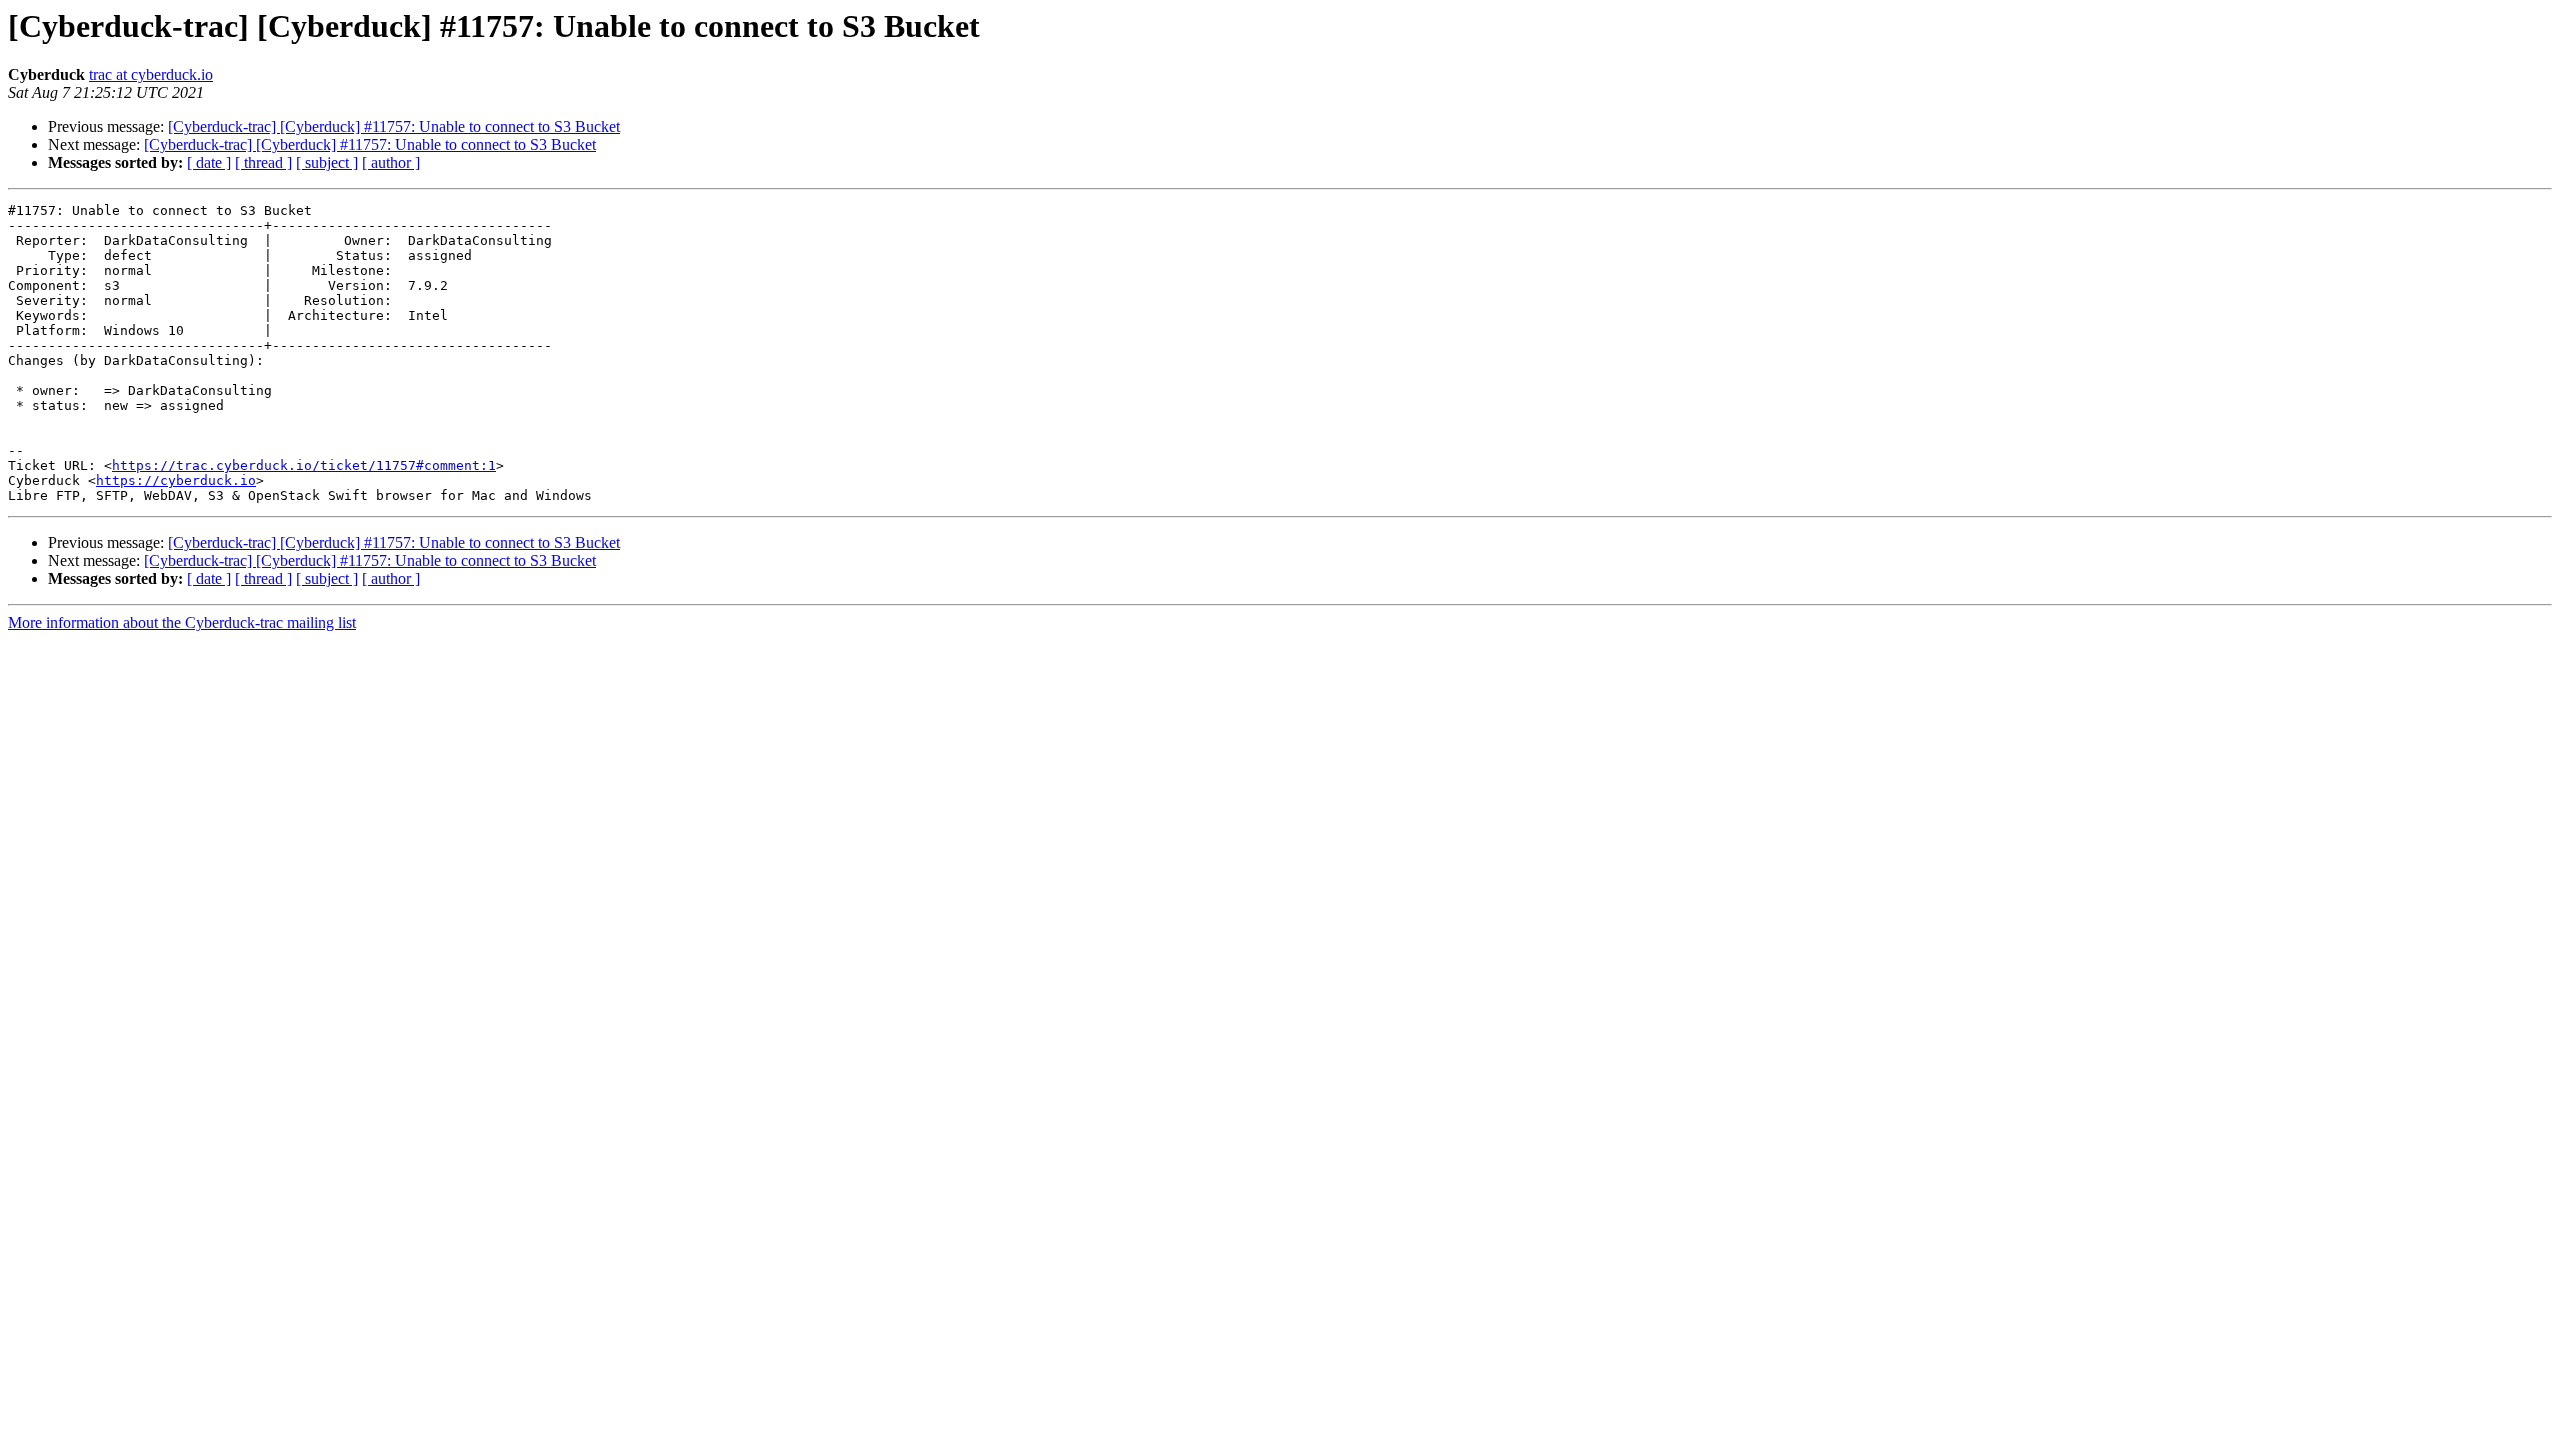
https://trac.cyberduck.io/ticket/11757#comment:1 (304, 465)
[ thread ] (263, 162)
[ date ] (209, 162)
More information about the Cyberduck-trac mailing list (182, 622)
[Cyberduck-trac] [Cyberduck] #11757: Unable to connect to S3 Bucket (394, 126)
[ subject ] (327, 162)
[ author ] (391, 162)
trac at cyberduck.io (151, 74)
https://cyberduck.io (176, 480)
